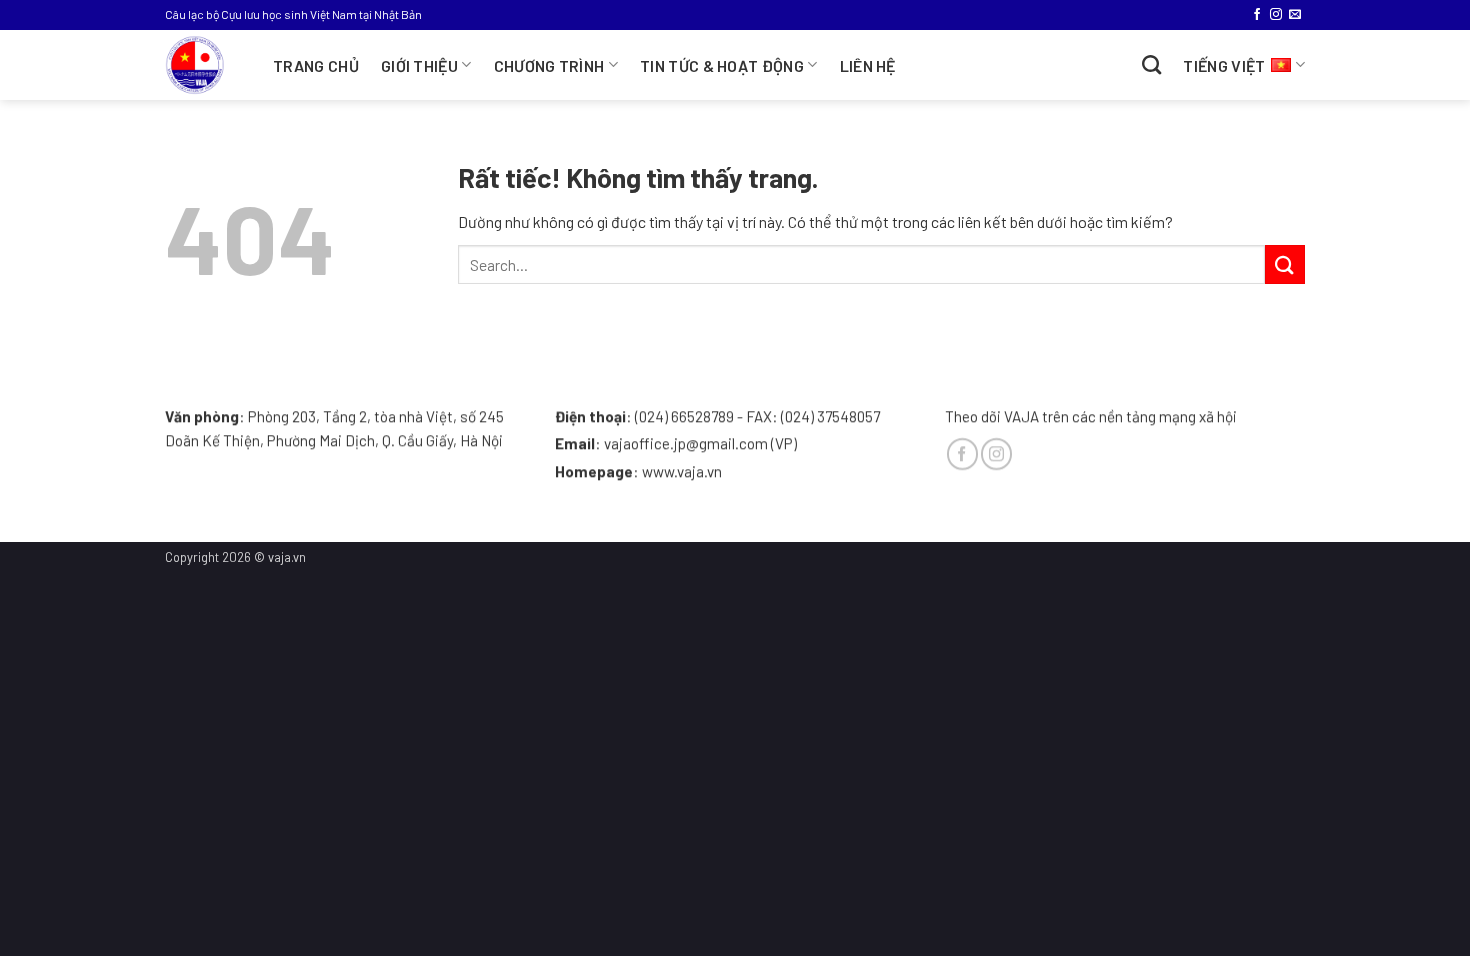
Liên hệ (868, 65)
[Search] (1151, 64)
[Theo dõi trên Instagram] (1276, 15)
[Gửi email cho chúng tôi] (1295, 15)
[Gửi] (1285, 264)
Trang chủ (316, 65)
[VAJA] (204, 65)
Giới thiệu (419, 65)
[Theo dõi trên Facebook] (1257, 15)
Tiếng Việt (1224, 65)
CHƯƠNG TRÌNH (549, 65)
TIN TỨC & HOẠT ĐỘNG (722, 65)
